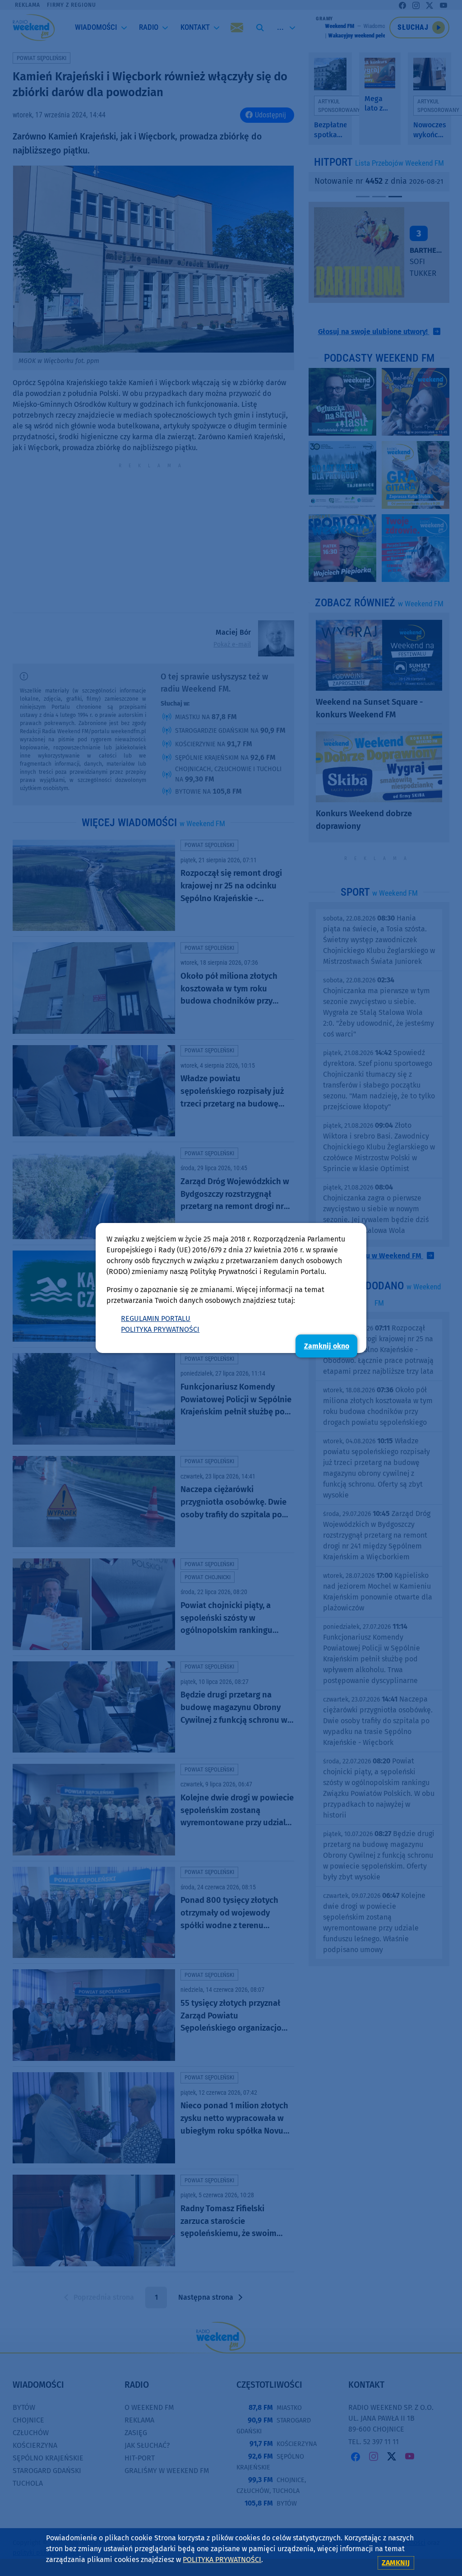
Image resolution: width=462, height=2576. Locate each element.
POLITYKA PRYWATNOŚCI (160, 1329)
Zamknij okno (327, 1346)
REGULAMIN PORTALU (156, 1318)
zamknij (396, 2563)
